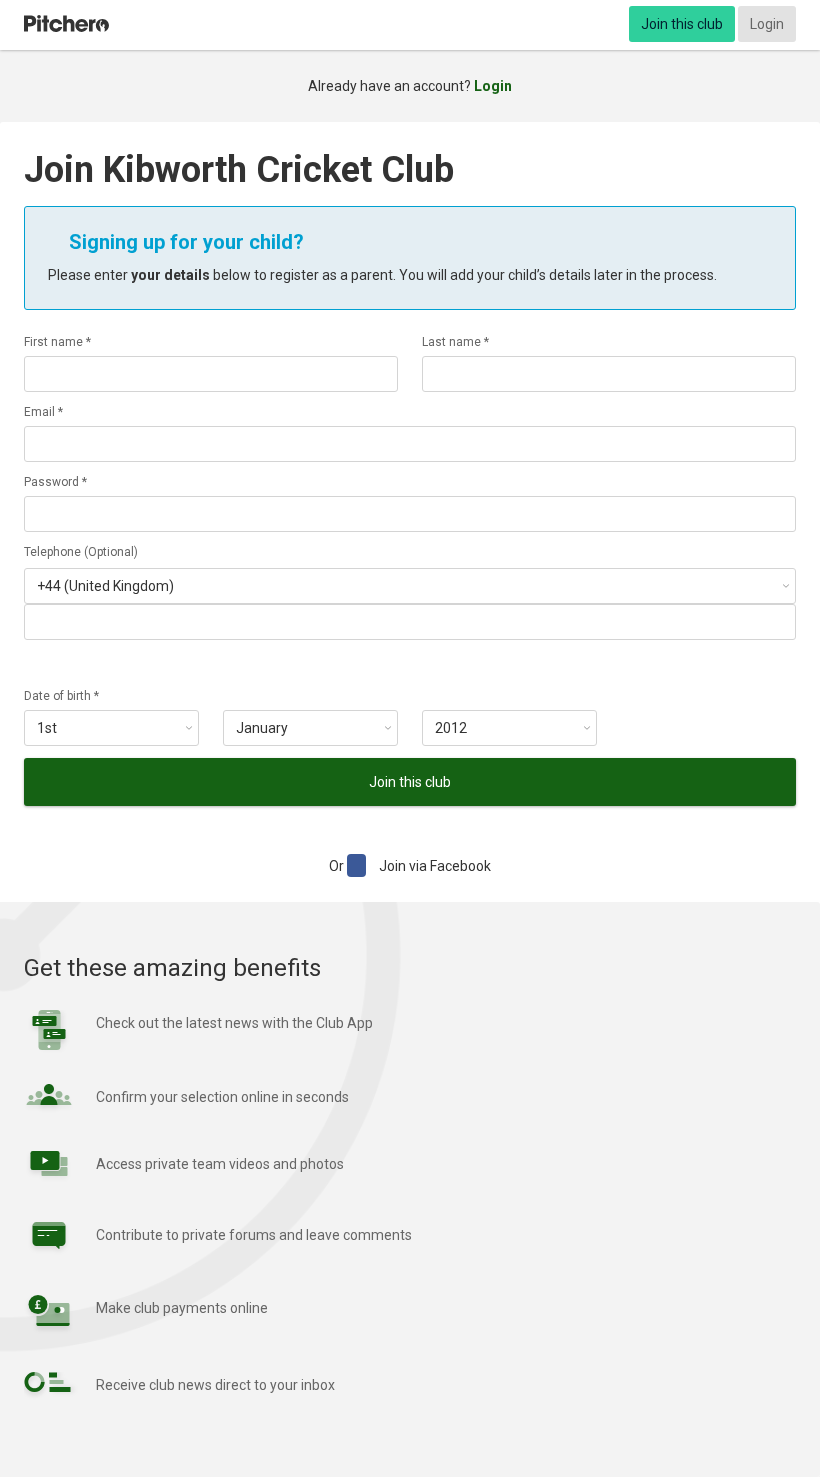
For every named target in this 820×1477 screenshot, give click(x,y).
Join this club (682, 24)
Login (767, 24)
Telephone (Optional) (81, 552)
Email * (43, 412)
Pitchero (66, 24)
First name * (57, 342)
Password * (55, 482)
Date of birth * (61, 696)
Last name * (455, 342)
